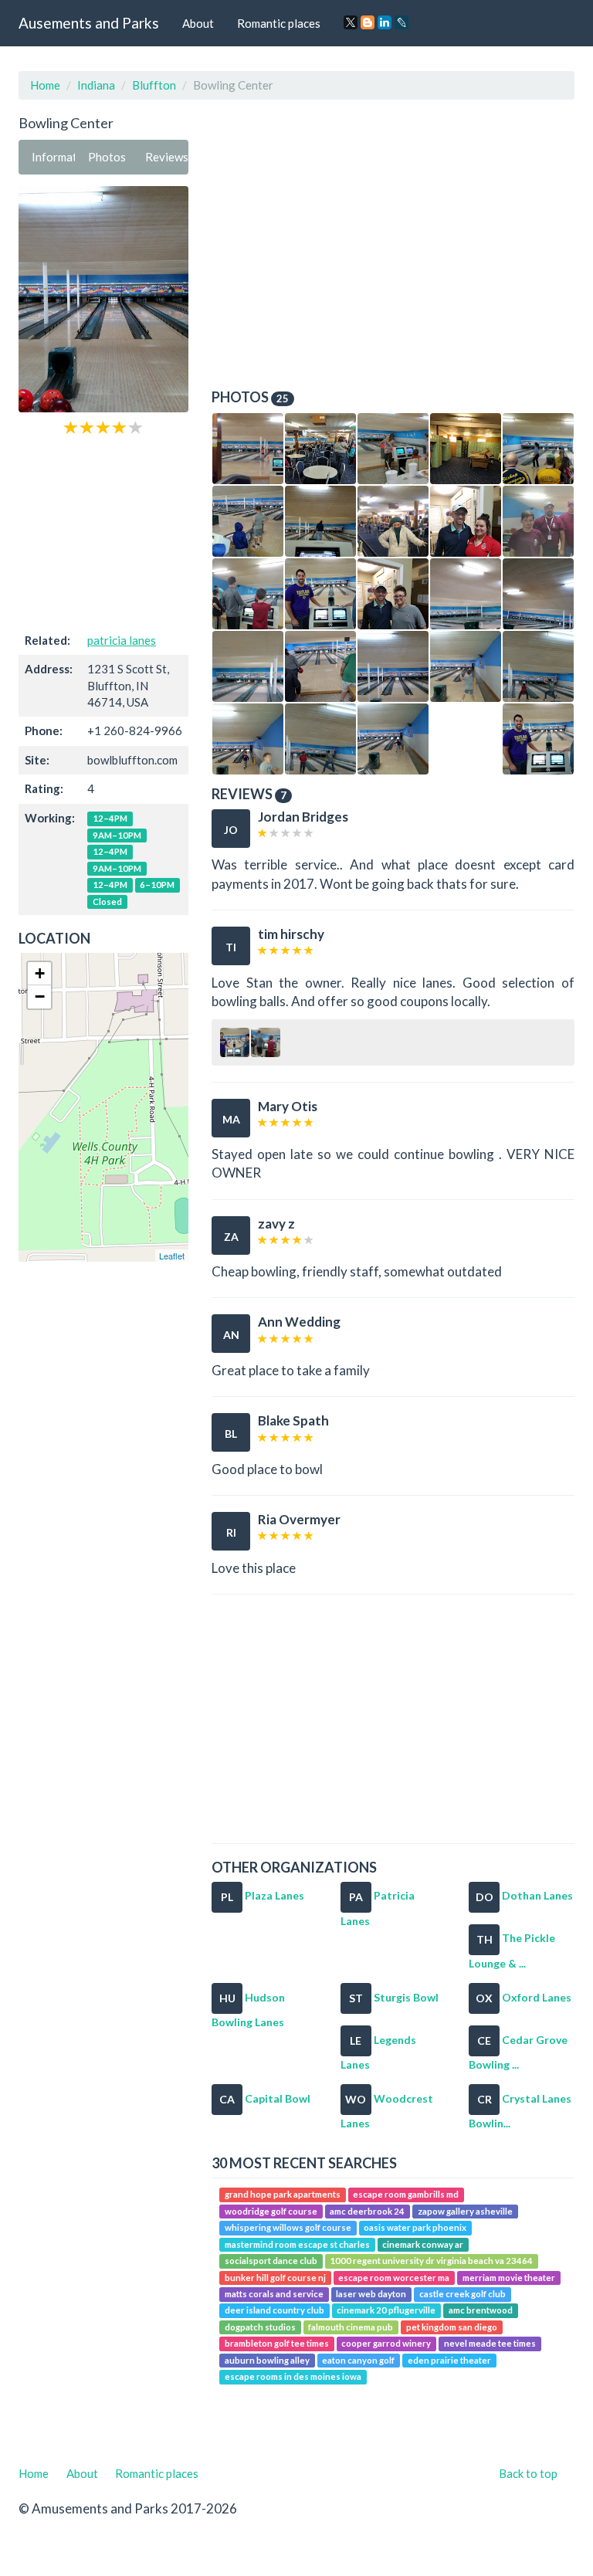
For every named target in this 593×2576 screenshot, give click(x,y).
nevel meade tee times (490, 2343)
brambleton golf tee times (277, 2343)
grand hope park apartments (283, 2195)
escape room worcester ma (394, 2278)
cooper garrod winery (386, 2343)
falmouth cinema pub (351, 2327)
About (198, 23)
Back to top (528, 2473)
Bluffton (154, 85)
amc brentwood (481, 2311)
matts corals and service (274, 2294)
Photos (107, 157)
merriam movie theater (509, 2278)
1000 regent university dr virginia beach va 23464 (431, 2261)
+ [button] (40, 973)
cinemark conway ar (423, 2244)
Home (45, 85)
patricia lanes (122, 640)
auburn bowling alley (267, 2360)
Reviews (167, 157)
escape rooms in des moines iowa (293, 2376)
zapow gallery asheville (465, 2211)
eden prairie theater (449, 2360)
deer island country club (274, 2311)
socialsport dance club (271, 2261)
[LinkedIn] (385, 22)
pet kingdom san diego (452, 2327)
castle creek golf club (463, 2294)
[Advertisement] (103, 532)
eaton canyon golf (358, 2360)
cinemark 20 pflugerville (386, 2311)
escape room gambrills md (406, 2195)
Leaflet (172, 1256)
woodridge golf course (271, 2211)
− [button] (40, 997)
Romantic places (279, 23)
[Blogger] (368, 22)
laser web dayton (371, 2294)
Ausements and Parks (89, 23)
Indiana (96, 85)
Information (53, 157)
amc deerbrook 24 (367, 2211)
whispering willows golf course (288, 2227)
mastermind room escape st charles (297, 2244)
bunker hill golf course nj (275, 2278)
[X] (351, 22)
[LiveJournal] (402, 22)
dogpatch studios (260, 2327)
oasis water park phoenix (415, 2227)
